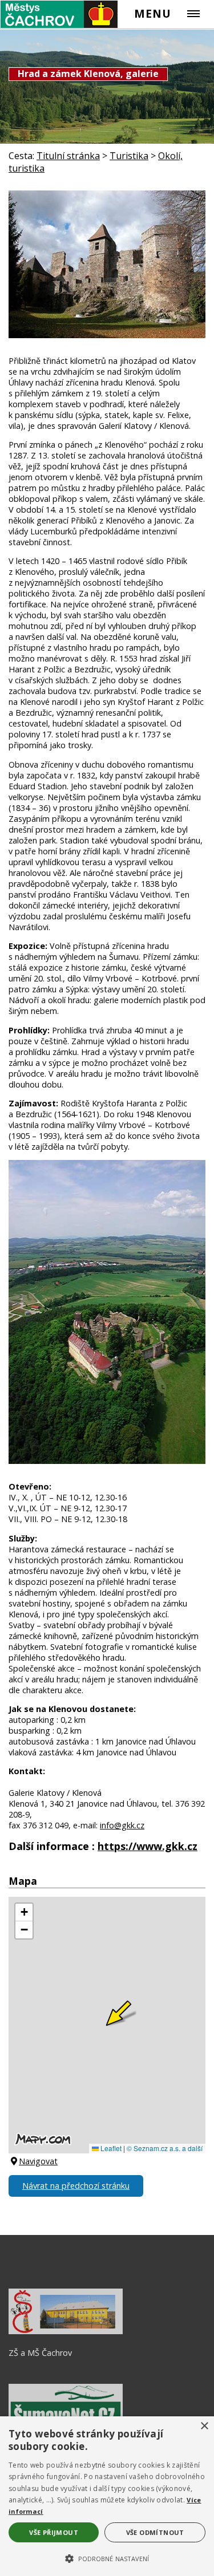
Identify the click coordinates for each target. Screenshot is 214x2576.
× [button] (204, 2426)
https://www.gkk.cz (148, 1846)
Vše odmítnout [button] (155, 2532)
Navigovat (38, 2161)
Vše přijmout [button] (54, 2532)
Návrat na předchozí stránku (76, 2186)
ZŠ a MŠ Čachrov (40, 2353)
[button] (107, 2558)
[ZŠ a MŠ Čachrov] (66, 2331)
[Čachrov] (59, 14)
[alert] (107, 2496)
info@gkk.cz (122, 1825)
